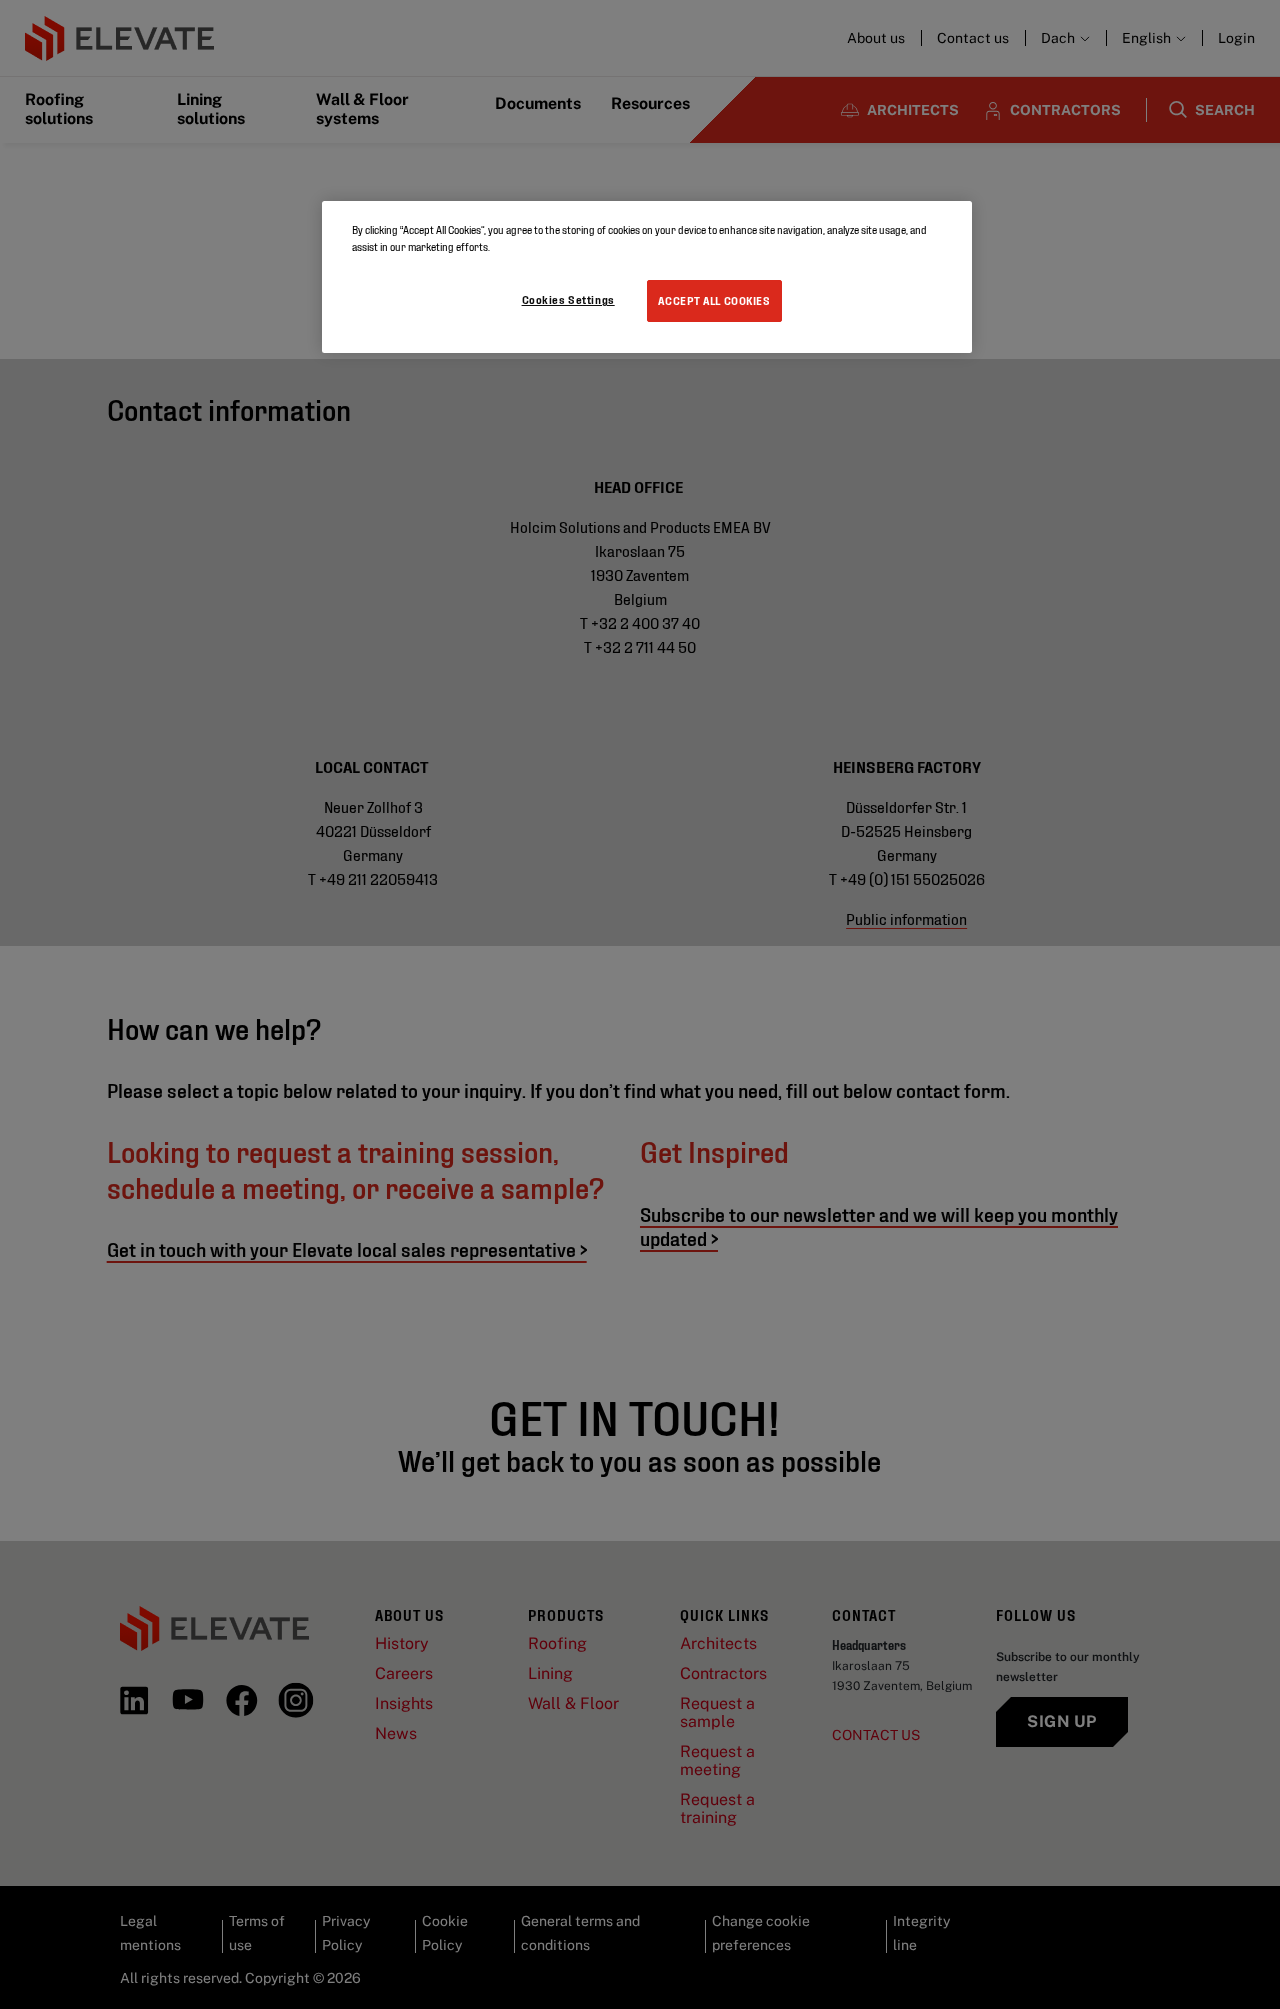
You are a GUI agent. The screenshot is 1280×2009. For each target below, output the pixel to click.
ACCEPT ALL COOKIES (714, 300)
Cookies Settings (568, 299)
